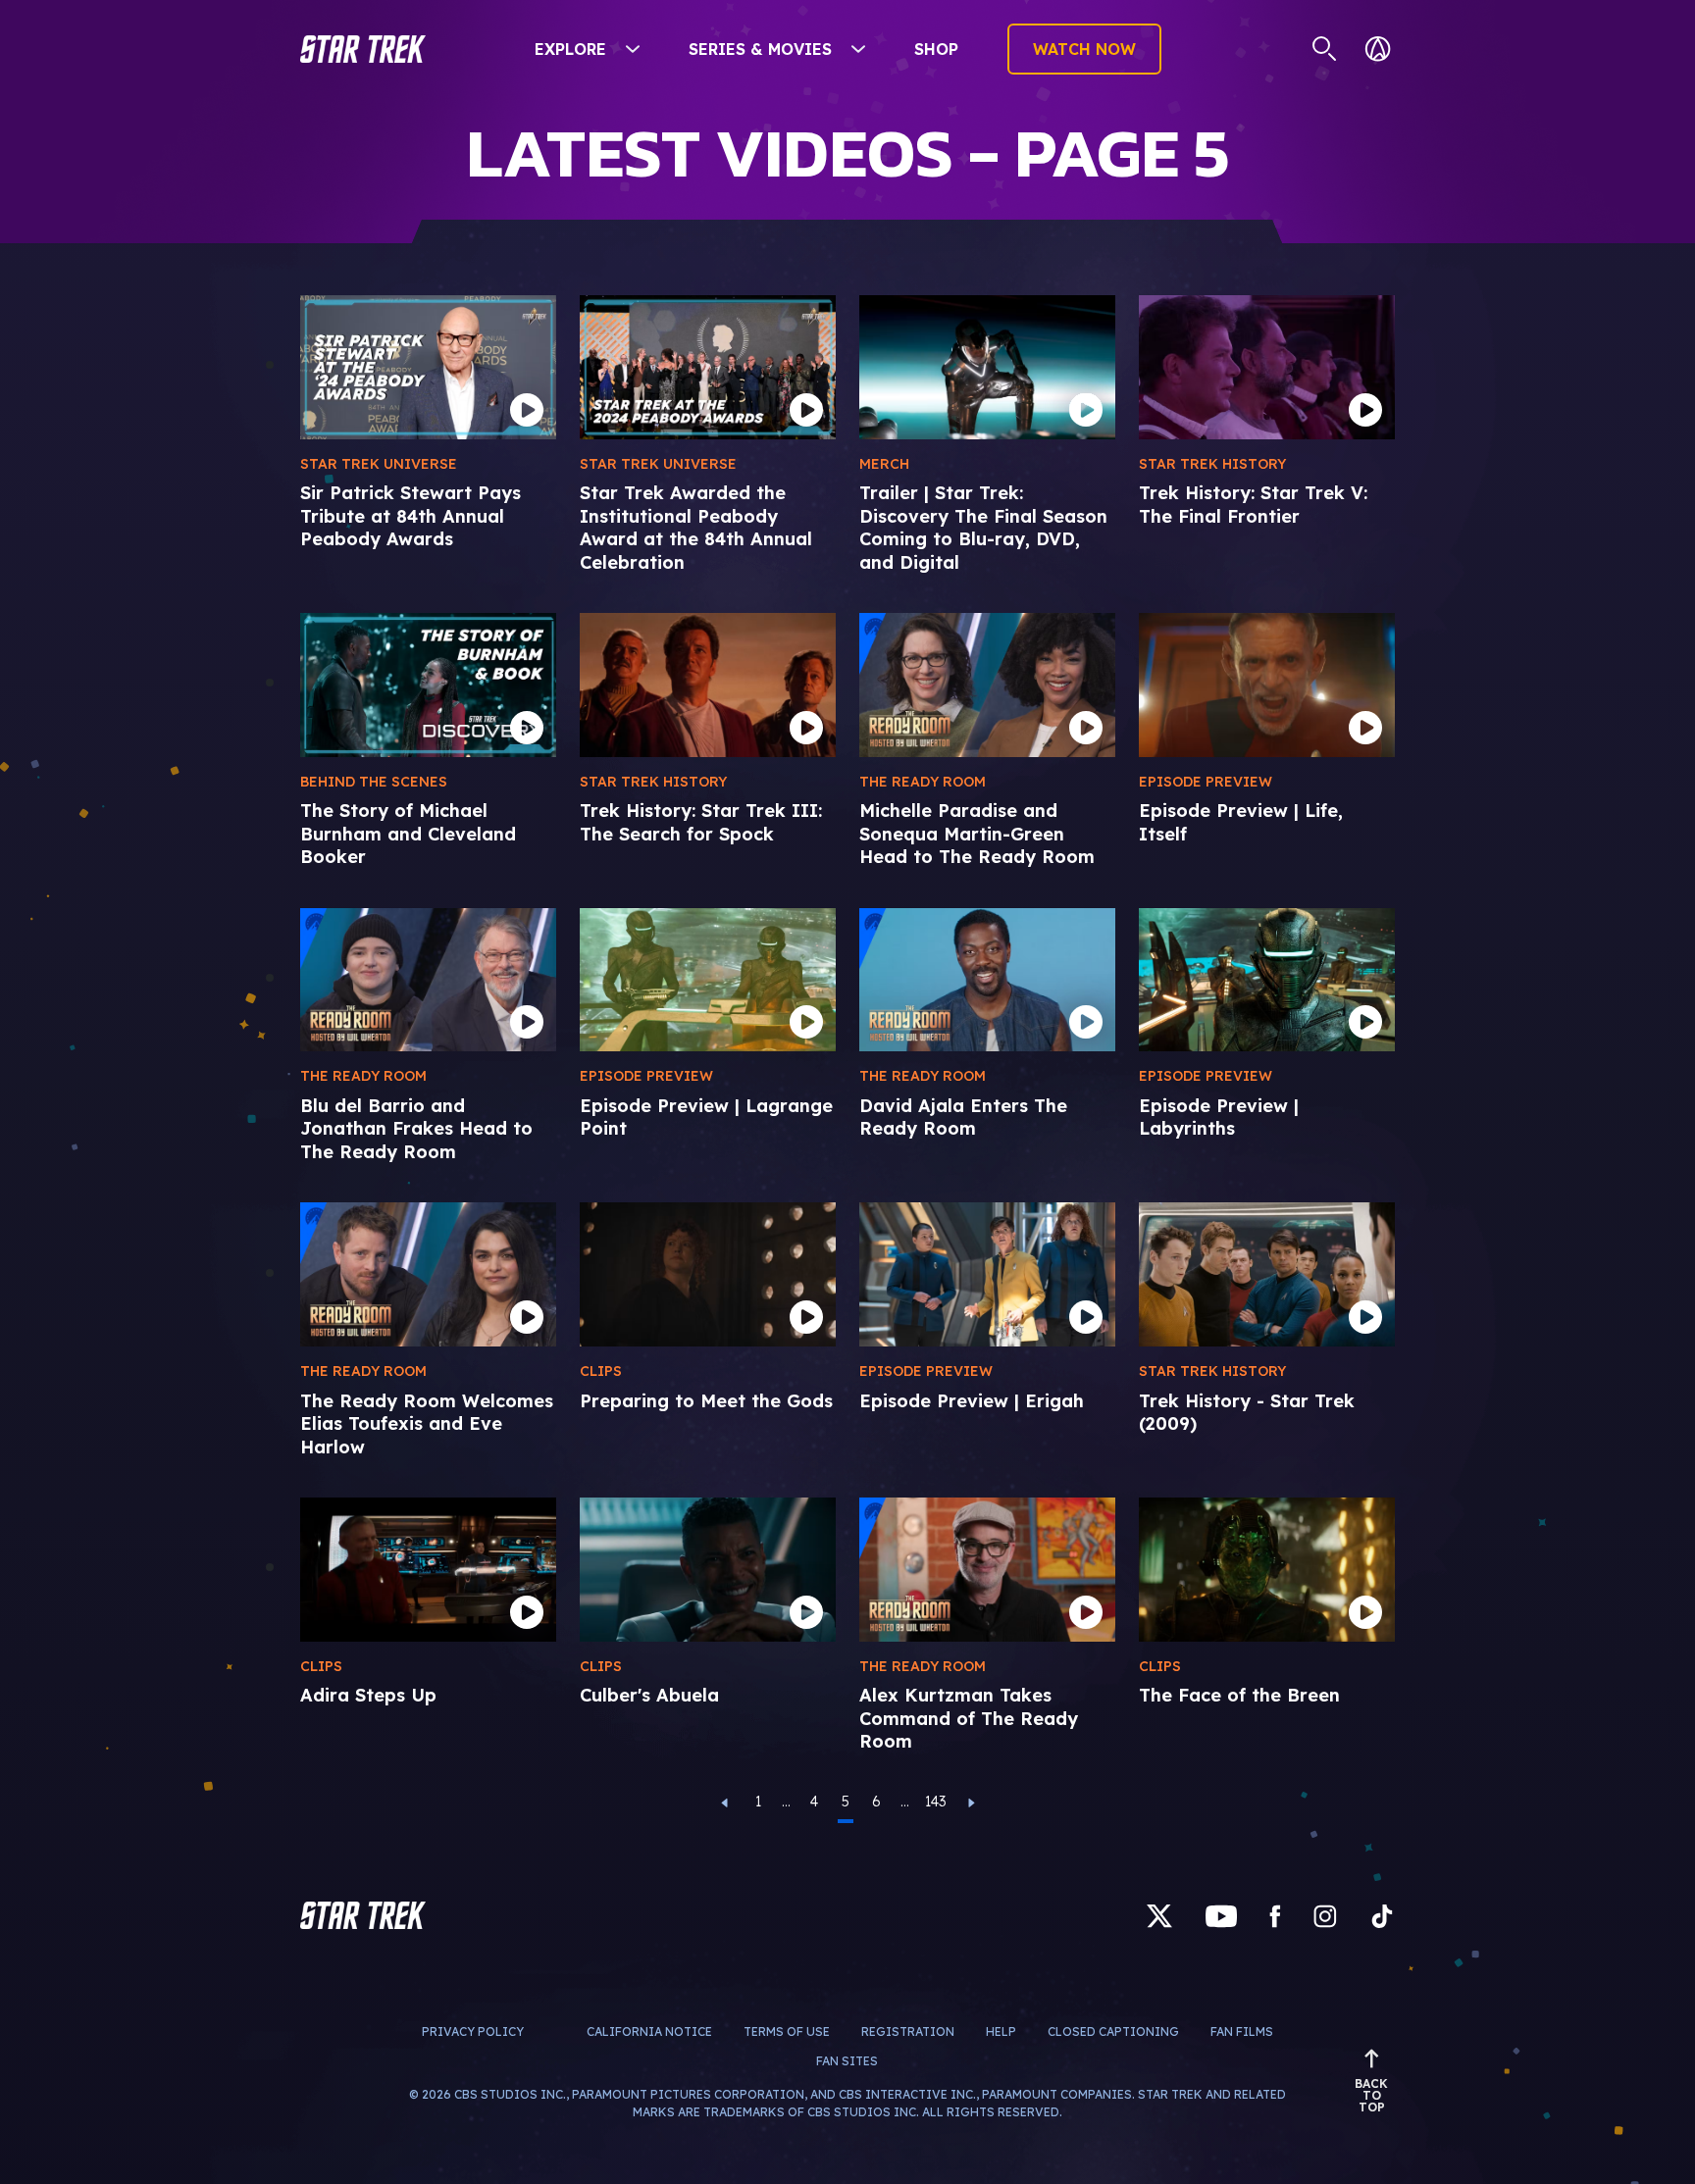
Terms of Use (787, 2032)
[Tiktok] (1382, 1916)
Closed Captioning (1113, 2032)
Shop (936, 49)
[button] (363, 49)
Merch (884, 464)
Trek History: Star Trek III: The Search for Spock (701, 822)
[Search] (1325, 49)
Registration (908, 2032)
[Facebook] (1275, 1916)
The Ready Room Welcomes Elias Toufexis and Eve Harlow (427, 1424)
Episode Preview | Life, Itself (1241, 822)
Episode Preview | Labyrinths (1219, 1117)
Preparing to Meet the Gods (706, 1401)
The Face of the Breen (1239, 1695)
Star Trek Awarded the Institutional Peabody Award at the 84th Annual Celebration (696, 527)
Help (1001, 2032)
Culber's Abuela (649, 1695)
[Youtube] (1221, 1916)
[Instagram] (1325, 1916)
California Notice (649, 2032)
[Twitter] (1159, 1916)
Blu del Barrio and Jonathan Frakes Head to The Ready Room (416, 1129)
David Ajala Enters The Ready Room (963, 1117)
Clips (601, 1371)
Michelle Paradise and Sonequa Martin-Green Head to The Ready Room (977, 834)
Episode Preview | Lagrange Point (706, 1117)
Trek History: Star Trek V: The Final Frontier (1253, 504)
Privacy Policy (473, 2032)
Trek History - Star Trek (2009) (1247, 1412)
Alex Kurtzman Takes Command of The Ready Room (969, 1718)
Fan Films (1242, 2032)
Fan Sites (847, 2061)
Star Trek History (1212, 464)
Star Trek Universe (379, 464)
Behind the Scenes (374, 782)
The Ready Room (923, 782)
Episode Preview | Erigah (972, 1401)
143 (935, 1802)
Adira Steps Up (368, 1695)
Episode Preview (1206, 782)
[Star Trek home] (363, 1915)
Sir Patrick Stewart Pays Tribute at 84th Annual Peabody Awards (411, 516)
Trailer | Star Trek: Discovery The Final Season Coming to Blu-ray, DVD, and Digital (983, 527)
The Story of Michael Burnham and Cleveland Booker (408, 834)
